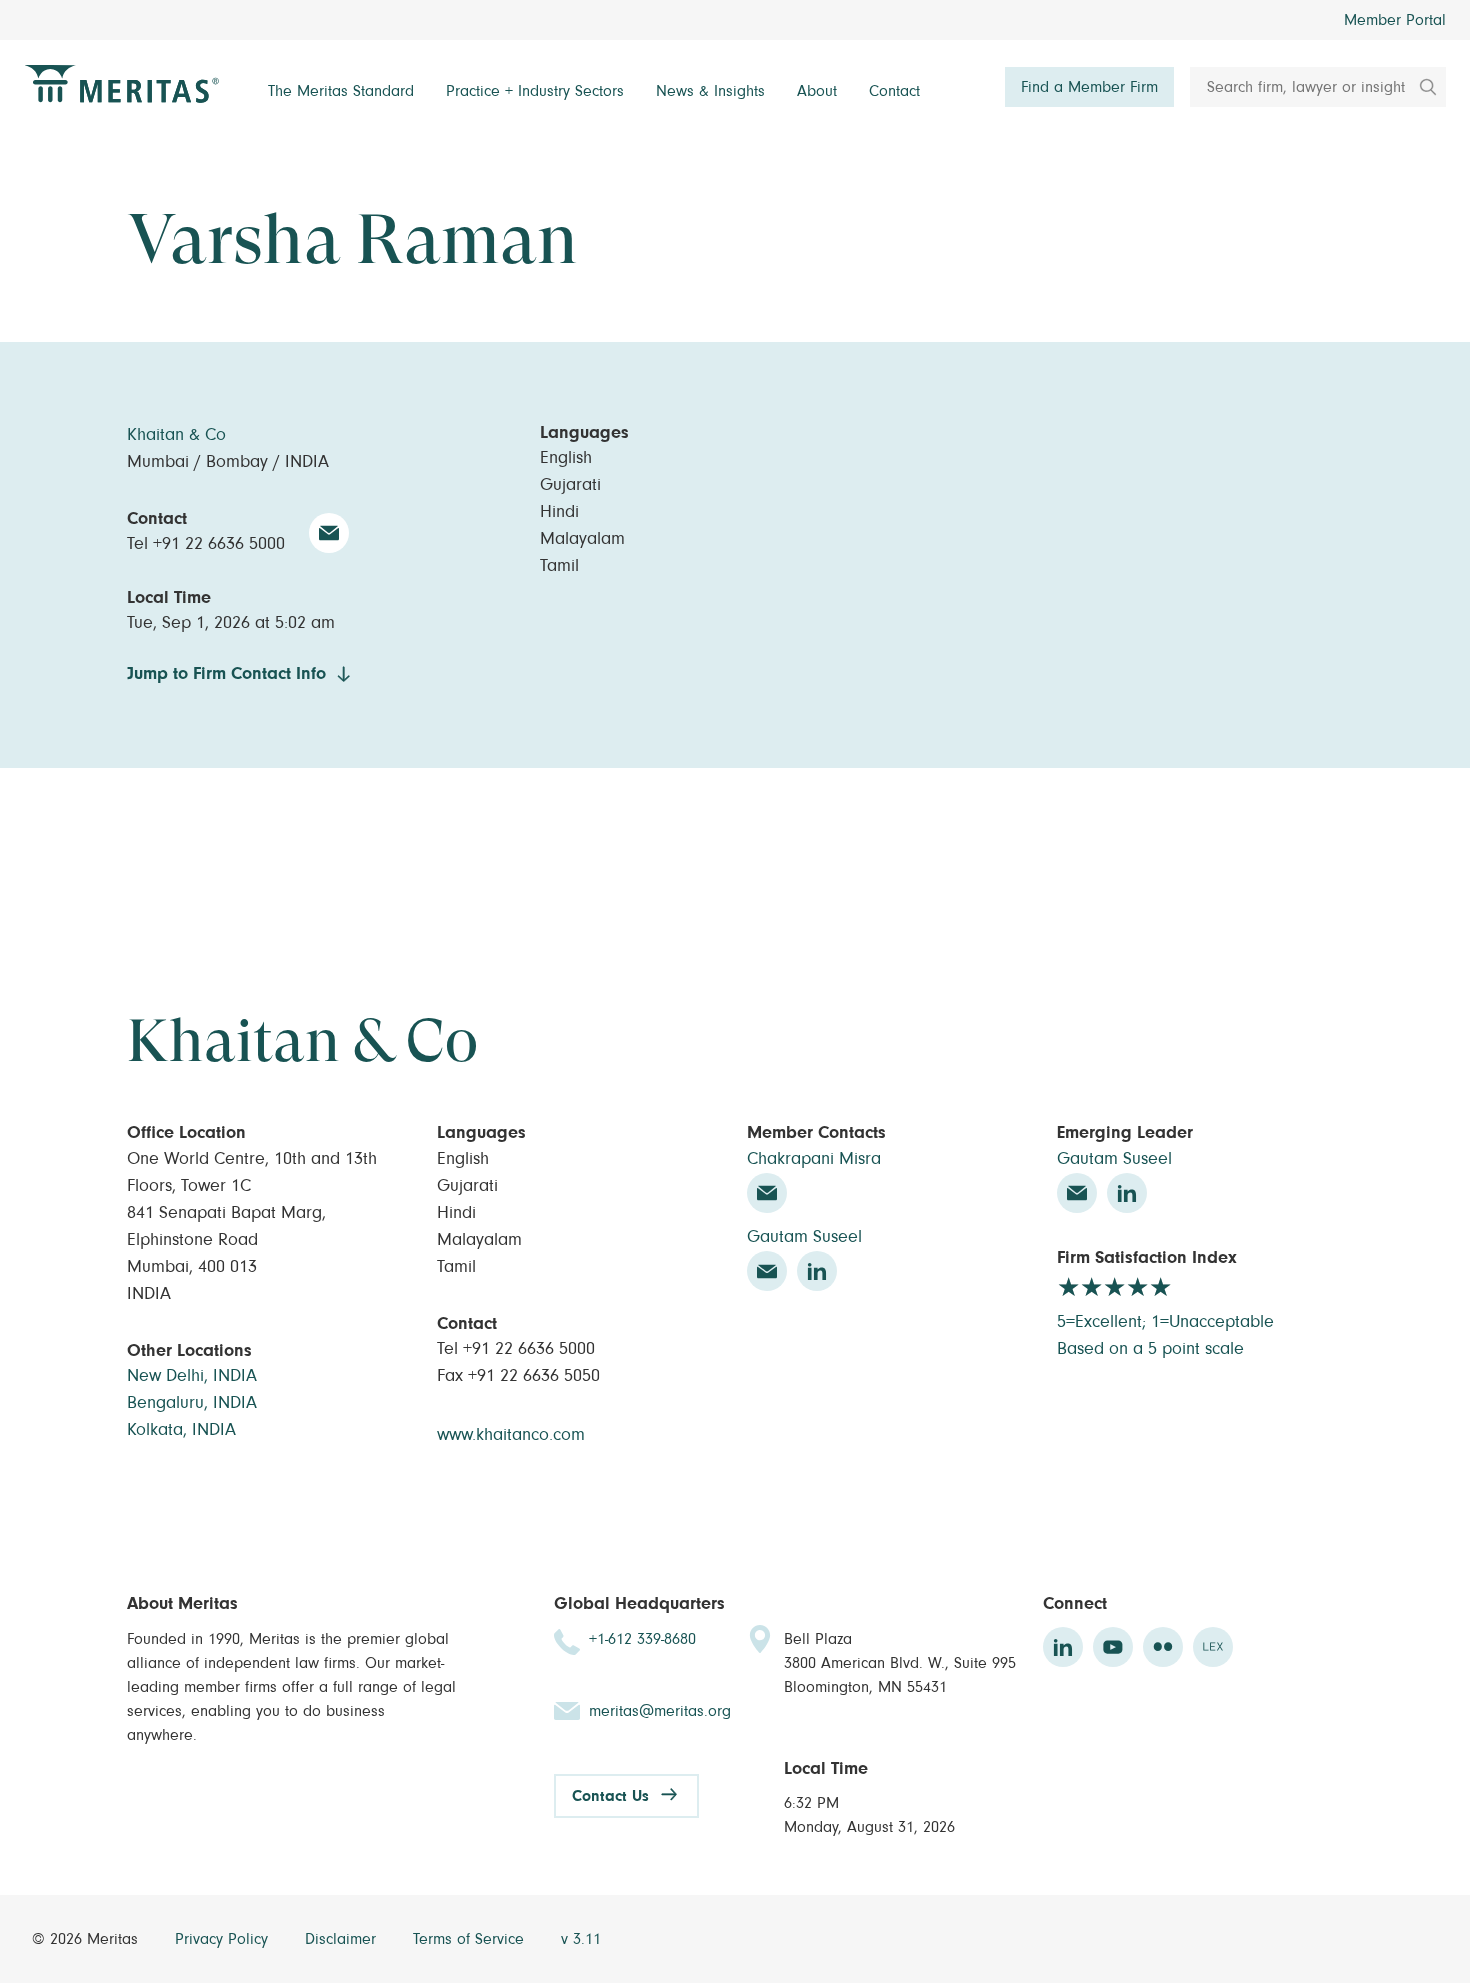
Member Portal (1395, 20)
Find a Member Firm (1089, 87)
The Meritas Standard (341, 91)
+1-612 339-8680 (642, 1639)
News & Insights (710, 91)
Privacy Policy (224, 1939)
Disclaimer (343, 1939)
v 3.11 (581, 1939)
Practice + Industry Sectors (535, 91)
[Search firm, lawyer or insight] (1421, 87)
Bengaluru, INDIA (192, 1403)
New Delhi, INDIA (192, 1376)
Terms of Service (471, 1939)
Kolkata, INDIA (181, 1430)
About (817, 91)
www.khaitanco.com (511, 1435)
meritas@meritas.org (660, 1711)
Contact (894, 91)
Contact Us (610, 1796)
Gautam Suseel (804, 1237)
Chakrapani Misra (814, 1159)
